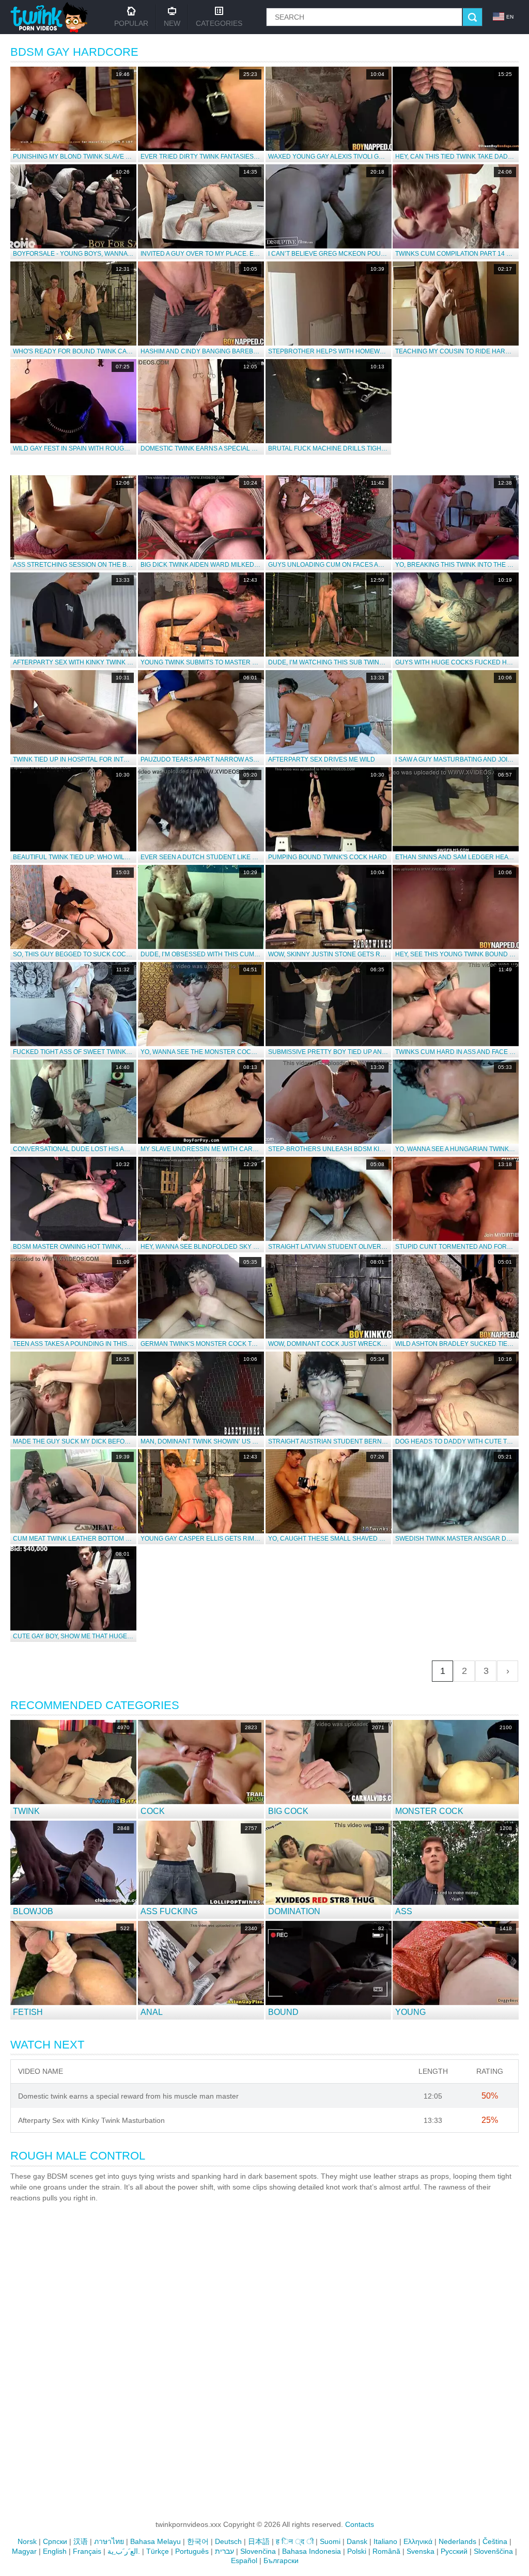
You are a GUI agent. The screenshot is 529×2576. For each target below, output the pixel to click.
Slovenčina (258, 2551)
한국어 (198, 2541)
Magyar (24, 2551)
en (510, 17)
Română (386, 2551)
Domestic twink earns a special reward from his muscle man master (128, 2096)
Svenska (421, 2551)
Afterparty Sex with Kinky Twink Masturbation (91, 2120)
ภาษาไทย (109, 2541)
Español (244, 2561)
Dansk (357, 2541)
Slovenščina (493, 2551)
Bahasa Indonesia (312, 2551)
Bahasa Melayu (155, 2541)
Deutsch (228, 2541)
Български (281, 2561)
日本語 (259, 2541)
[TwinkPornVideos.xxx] (51, 17)
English (55, 2551)
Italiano (385, 2541)
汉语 (81, 2541)
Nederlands (457, 2541)
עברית (224, 2551)
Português (192, 2551)
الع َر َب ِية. (124, 2551)
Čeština (495, 2541)
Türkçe (158, 2551)
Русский (454, 2551)
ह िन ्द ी (295, 2541)
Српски (55, 2541)
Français (87, 2551)
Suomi (330, 2541)
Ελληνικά (418, 2541)
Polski (357, 2551)
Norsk (27, 2541)
